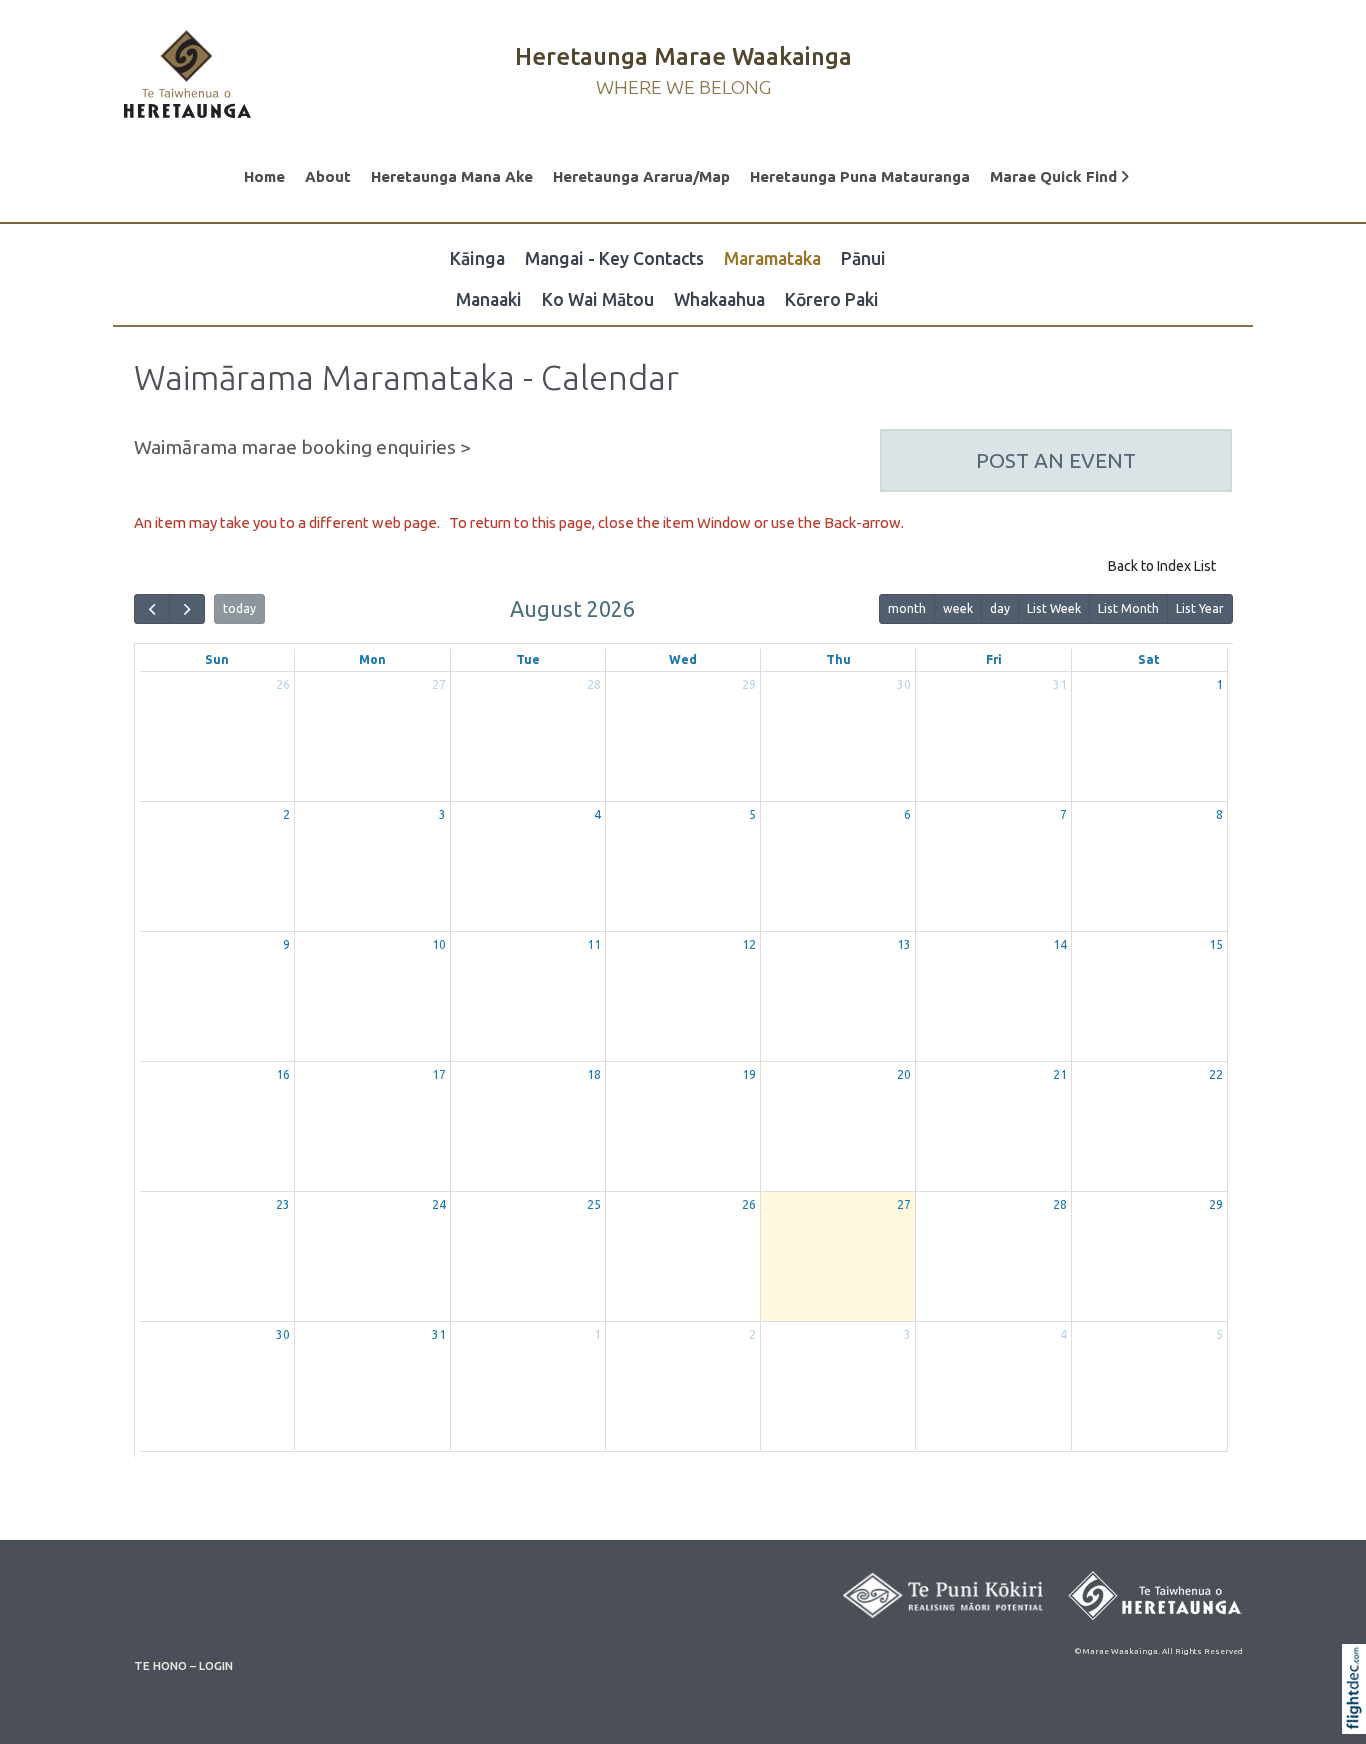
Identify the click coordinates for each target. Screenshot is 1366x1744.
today (239, 608)
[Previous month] (152, 609)
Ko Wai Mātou (598, 299)
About (328, 176)
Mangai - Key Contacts (614, 258)
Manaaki (489, 299)
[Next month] (187, 609)
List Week (1054, 608)
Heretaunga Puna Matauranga (860, 176)
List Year (1200, 608)
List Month (1128, 608)
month (907, 608)
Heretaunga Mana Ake (452, 176)
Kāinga (477, 258)
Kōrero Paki (832, 299)
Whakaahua (719, 299)
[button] (1358, 1715)
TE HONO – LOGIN (183, 1665)
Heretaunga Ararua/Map (641, 176)
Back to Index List (1162, 566)
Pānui (863, 258)
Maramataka (772, 258)
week (958, 608)
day (1000, 608)
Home (264, 176)
